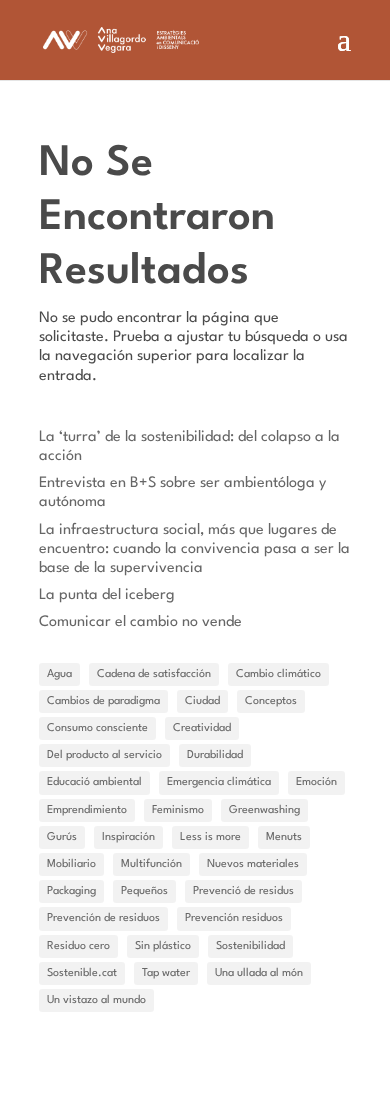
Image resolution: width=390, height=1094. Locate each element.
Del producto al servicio (104, 755)
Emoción (316, 782)
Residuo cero (78, 946)
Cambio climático (278, 674)
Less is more (210, 837)
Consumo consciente (97, 728)
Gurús (62, 837)
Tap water (166, 973)
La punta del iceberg (107, 595)
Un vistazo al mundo (96, 1000)
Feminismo (178, 810)
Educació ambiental (94, 782)
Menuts (284, 837)
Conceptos (271, 701)
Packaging (71, 891)
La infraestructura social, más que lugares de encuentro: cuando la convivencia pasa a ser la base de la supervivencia (194, 549)
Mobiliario (71, 864)
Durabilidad (215, 755)
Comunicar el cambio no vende (140, 622)
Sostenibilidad (250, 946)
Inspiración (128, 837)
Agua (59, 674)
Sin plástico (163, 946)
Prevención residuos (234, 918)
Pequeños (144, 891)
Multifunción (151, 864)
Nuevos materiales (253, 864)
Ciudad (202, 701)
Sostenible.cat (82, 973)
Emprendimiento (87, 810)
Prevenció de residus (243, 891)
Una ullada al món (259, 973)
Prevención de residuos (103, 918)
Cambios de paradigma (103, 701)
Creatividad (202, 728)
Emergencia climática (219, 782)
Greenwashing (264, 810)
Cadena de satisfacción (154, 674)
